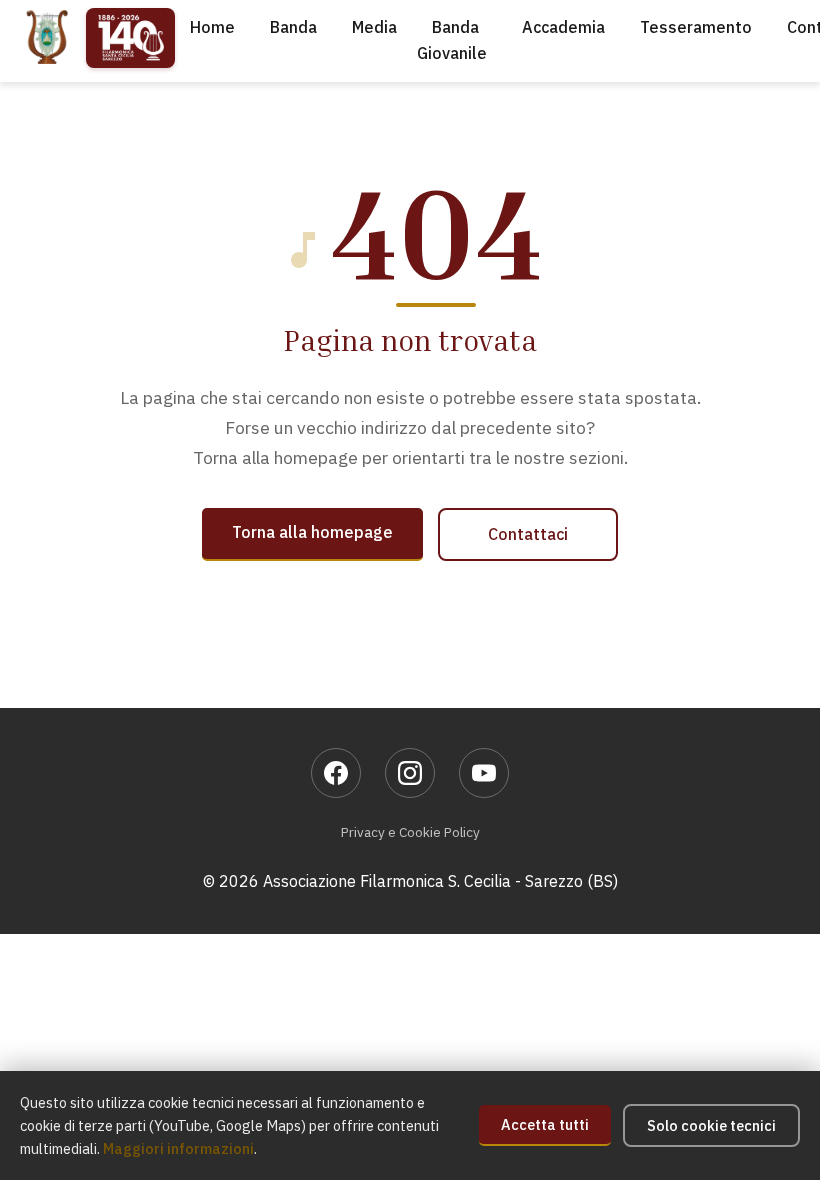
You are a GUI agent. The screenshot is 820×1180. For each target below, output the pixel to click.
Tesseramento (696, 27)
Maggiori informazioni (178, 1148)
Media (374, 27)
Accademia (563, 27)
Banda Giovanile (452, 40)
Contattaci (528, 534)
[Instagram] (410, 773)
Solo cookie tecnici (711, 1125)
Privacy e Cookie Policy (410, 832)
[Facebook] (336, 773)
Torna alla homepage (312, 532)
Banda (293, 27)
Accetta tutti (545, 1124)
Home (212, 27)
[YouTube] (484, 773)
